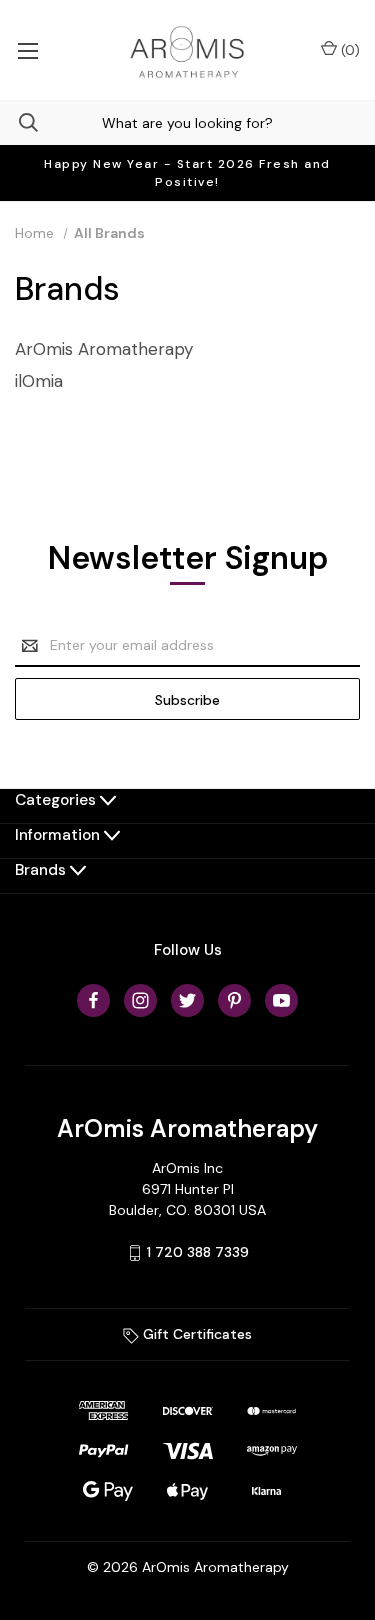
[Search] (19, 122)
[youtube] (281, 1000)
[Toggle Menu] (27, 50)
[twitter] (187, 1000)
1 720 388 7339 (198, 1252)
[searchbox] (187, 122)
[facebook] (93, 1000)
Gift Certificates (195, 1334)
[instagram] (140, 1000)
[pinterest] (234, 1000)
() (348, 50)
